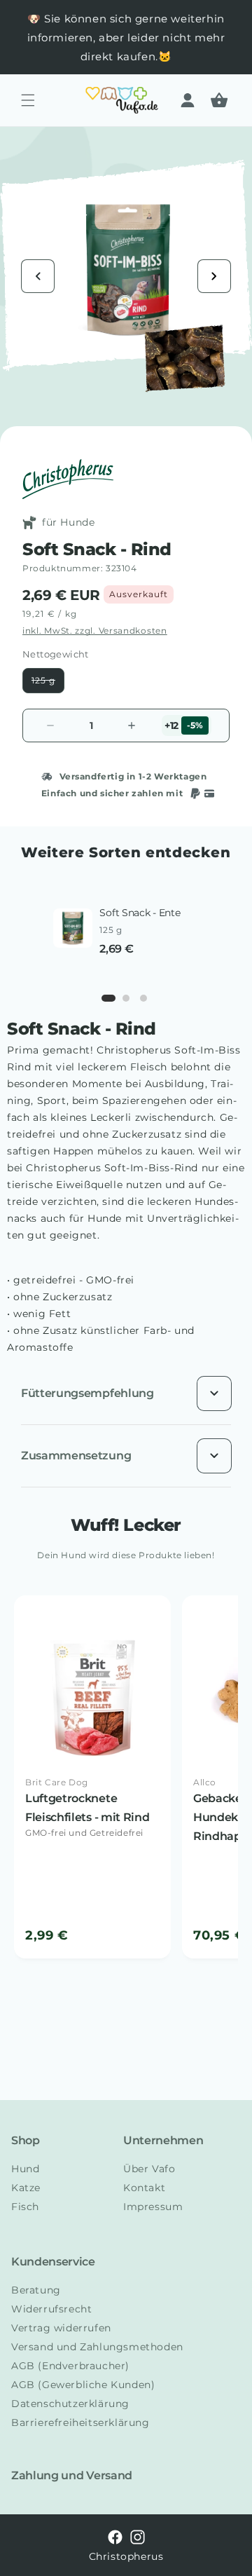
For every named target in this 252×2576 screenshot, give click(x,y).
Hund (25, 2169)
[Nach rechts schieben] (214, 276)
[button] (28, 100)
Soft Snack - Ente (140, 913)
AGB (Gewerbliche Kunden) (83, 2385)
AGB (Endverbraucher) (70, 2366)
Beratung (36, 2290)
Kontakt (144, 2188)
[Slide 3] (143, 998)
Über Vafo (149, 2169)
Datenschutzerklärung (70, 2404)
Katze (26, 2188)
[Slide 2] (126, 998)
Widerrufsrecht (51, 2309)
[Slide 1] (108, 998)
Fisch (25, 2207)
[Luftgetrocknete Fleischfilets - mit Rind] (92, 1777)
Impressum (153, 2207)
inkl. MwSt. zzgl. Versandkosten (95, 631)
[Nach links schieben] (38, 276)
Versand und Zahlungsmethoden (97, 2347)
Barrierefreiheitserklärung (80, 2422)
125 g (48, 684)
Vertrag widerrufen (61, 2328)
